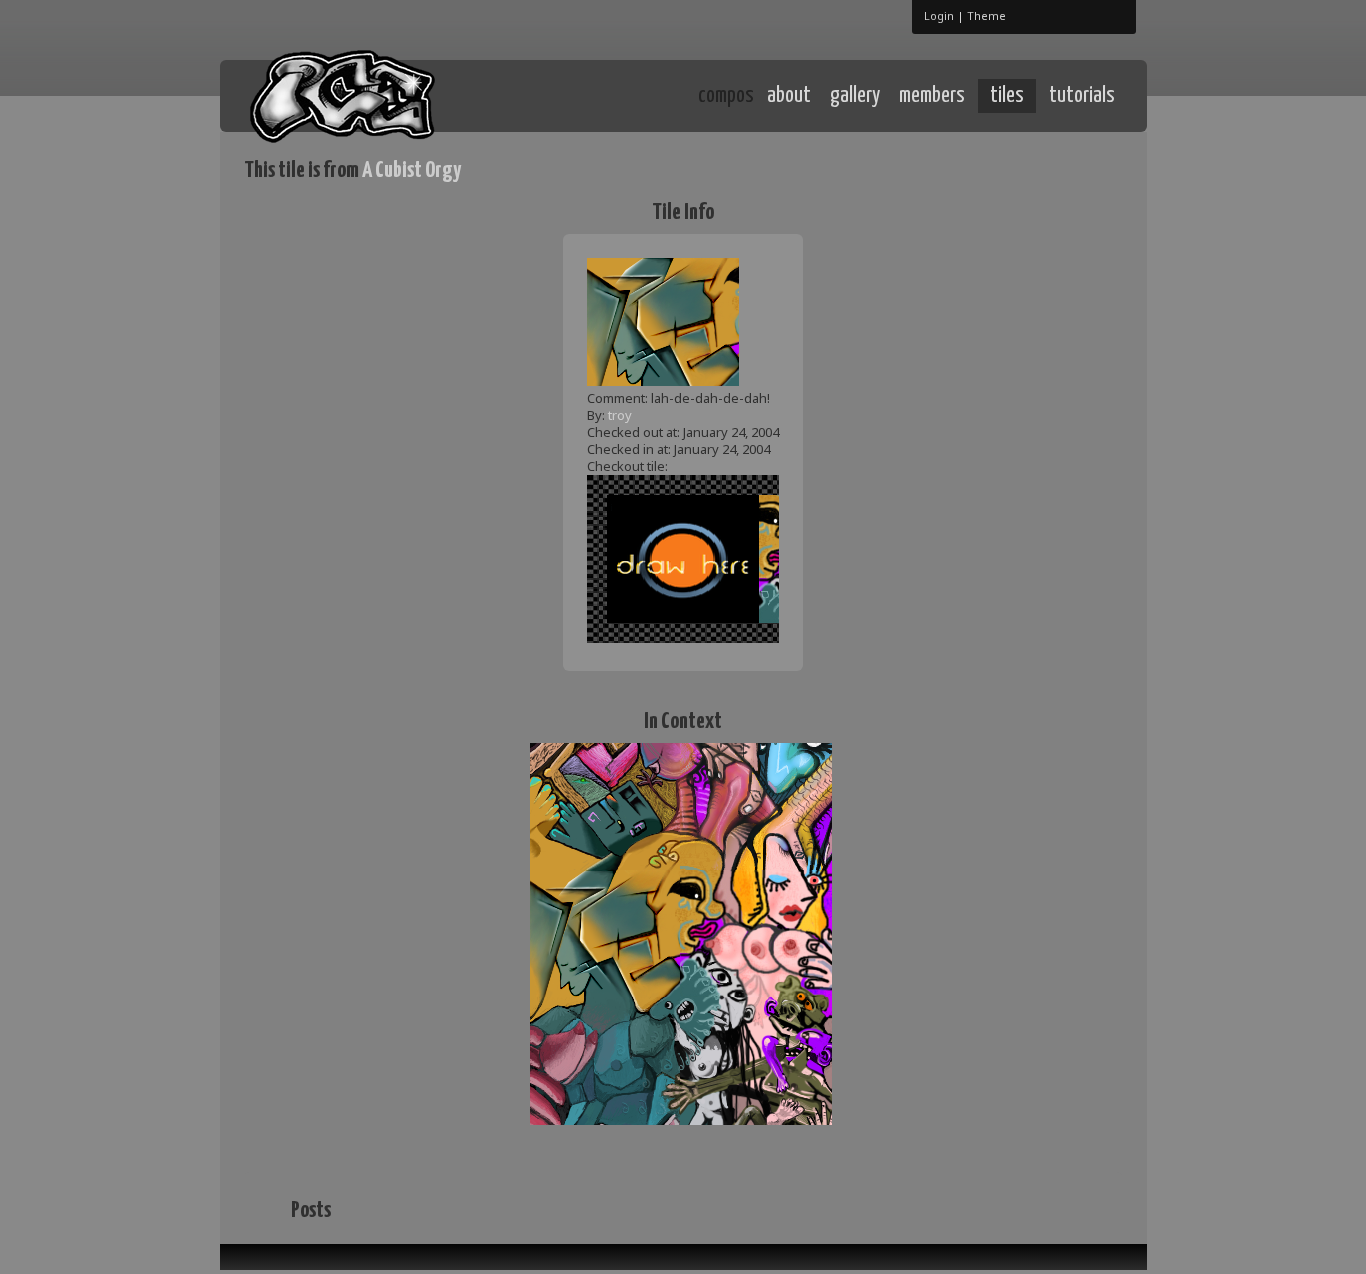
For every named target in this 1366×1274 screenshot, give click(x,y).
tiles (1007, 96)
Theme (986, 15)
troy (620, 415)
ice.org (391, 94)
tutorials (1082, 96)
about (789, 96)
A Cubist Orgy (411, 170)
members (932, 96)
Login (939, 15)
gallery (855, 96)
